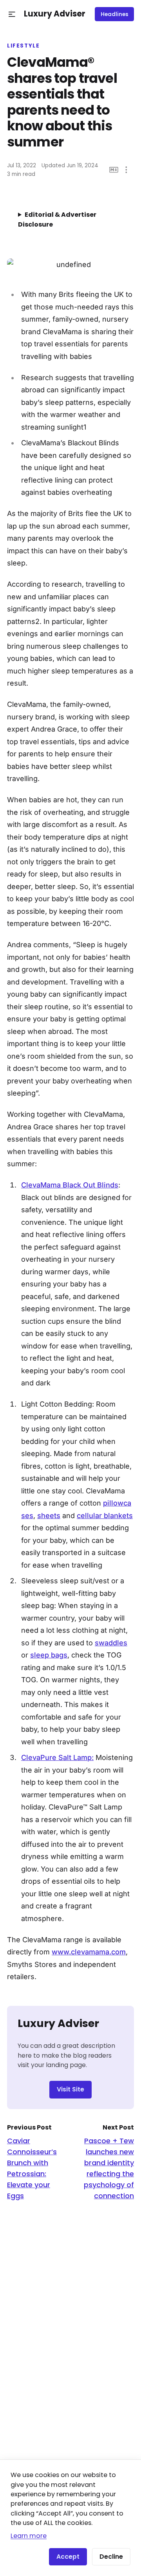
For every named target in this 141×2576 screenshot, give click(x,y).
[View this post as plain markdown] (114, 170)
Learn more (29, 2536)
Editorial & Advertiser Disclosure (57, 220)
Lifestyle (23, 46)
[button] (12, 14)
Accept (68, 2557)
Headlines (115, 14)
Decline (111, 2557)
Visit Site (70, 2089)
